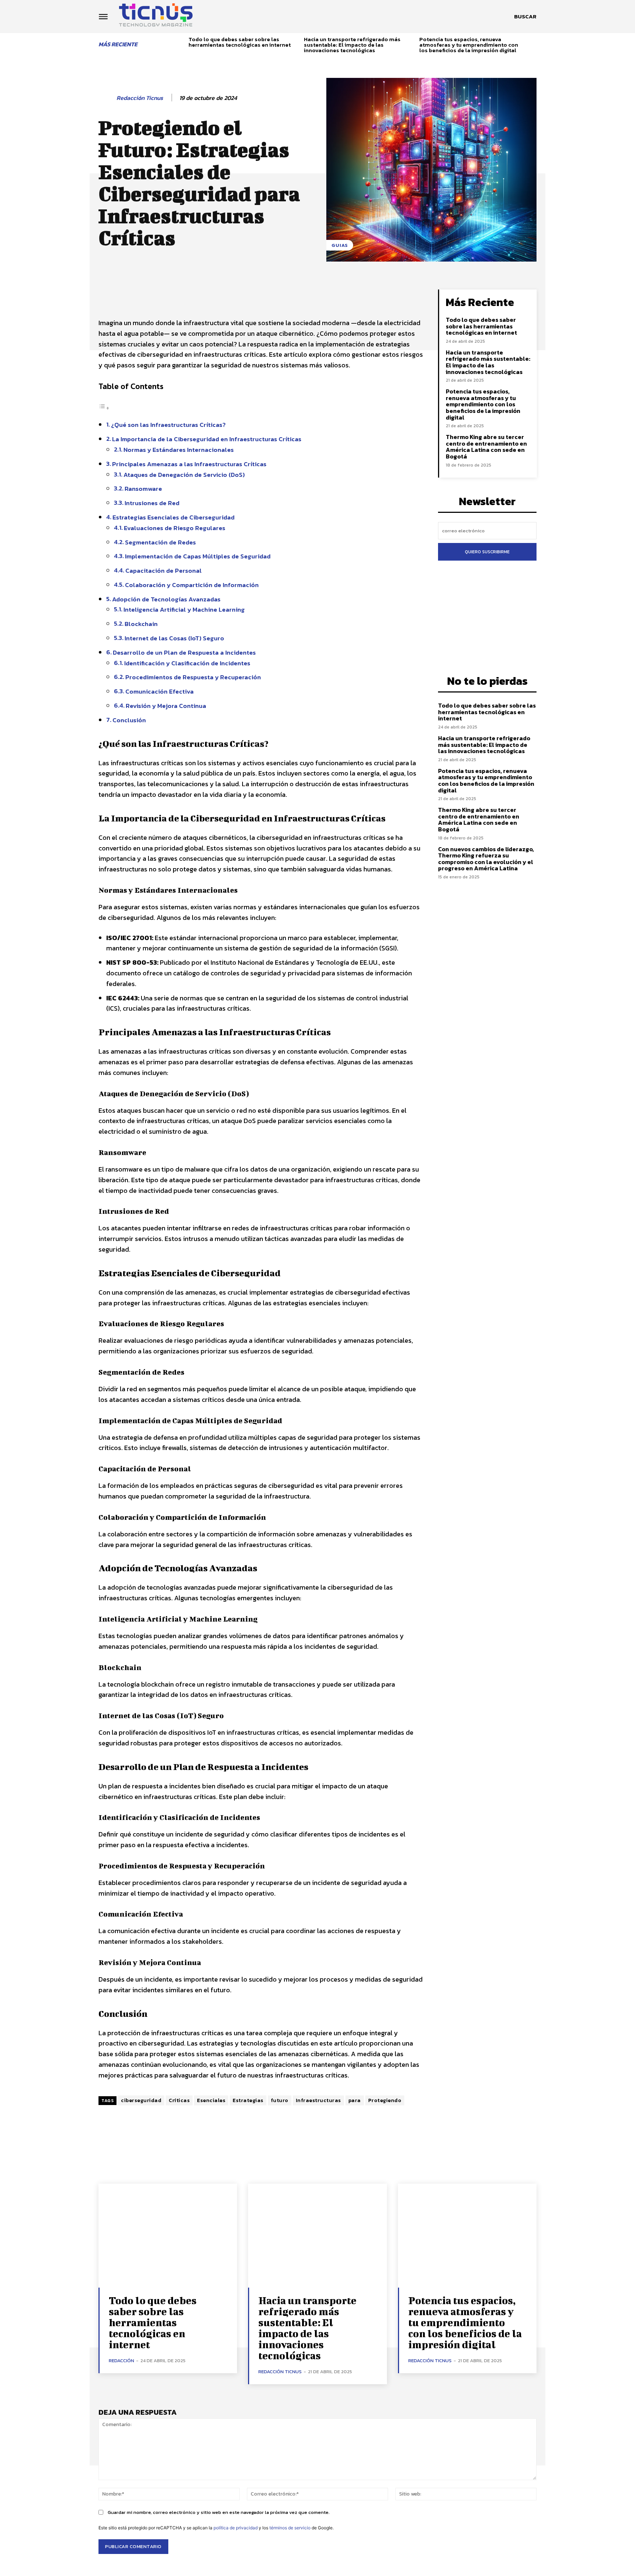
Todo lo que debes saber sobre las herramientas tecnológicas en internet (240, 42)
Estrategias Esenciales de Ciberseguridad (173, 517)
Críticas (179, 2100)
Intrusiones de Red (152, 503)
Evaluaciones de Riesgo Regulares (175, 528)
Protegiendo (385, 2100)
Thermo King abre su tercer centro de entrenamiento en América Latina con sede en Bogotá (486, 447)
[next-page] (534, 43)
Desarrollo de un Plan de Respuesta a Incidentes (184, 652)
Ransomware (143, 489)
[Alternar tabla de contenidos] (104, 408)
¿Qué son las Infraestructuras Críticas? (168, 425)
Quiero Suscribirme (487, 552)
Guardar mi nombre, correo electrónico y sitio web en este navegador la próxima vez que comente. (219, 2512)
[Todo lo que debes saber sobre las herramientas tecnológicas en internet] (168, 2236)
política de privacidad (236, 2528)
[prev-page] (180, 43)
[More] (376, 297)
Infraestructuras (318, 2100)
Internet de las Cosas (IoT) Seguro (174, 638)
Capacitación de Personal (164, 571)
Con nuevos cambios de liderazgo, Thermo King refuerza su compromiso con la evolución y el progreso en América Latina (486, 859)
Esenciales (211, 2100)
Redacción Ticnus (140, 98)
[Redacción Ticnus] (107, 98)
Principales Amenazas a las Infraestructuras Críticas (189, 464)
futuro (280, 2100)
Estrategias (248, 2100)
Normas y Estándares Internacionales (179, 450)
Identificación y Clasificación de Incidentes (187, 663)
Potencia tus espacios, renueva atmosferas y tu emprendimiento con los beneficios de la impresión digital (469, 45)
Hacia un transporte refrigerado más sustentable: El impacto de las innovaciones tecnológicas (352, 45)
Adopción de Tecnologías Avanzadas (166, 599)
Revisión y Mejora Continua (166, 706)
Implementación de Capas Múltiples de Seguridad (198, 556)
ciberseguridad (141, 2100)
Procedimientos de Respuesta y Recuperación (193, 677)
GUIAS (340, 245)
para (355, 2100)
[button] (525, 17)
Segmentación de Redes (160, 542)
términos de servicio (290, 2528)
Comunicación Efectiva (159, 691)
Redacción (121, 2361)
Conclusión (129, 720)
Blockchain (141, 624)
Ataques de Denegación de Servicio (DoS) (184, 475)
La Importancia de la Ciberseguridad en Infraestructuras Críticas (207, 439)
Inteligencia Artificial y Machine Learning (184, 609)
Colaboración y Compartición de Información (192, 585)
